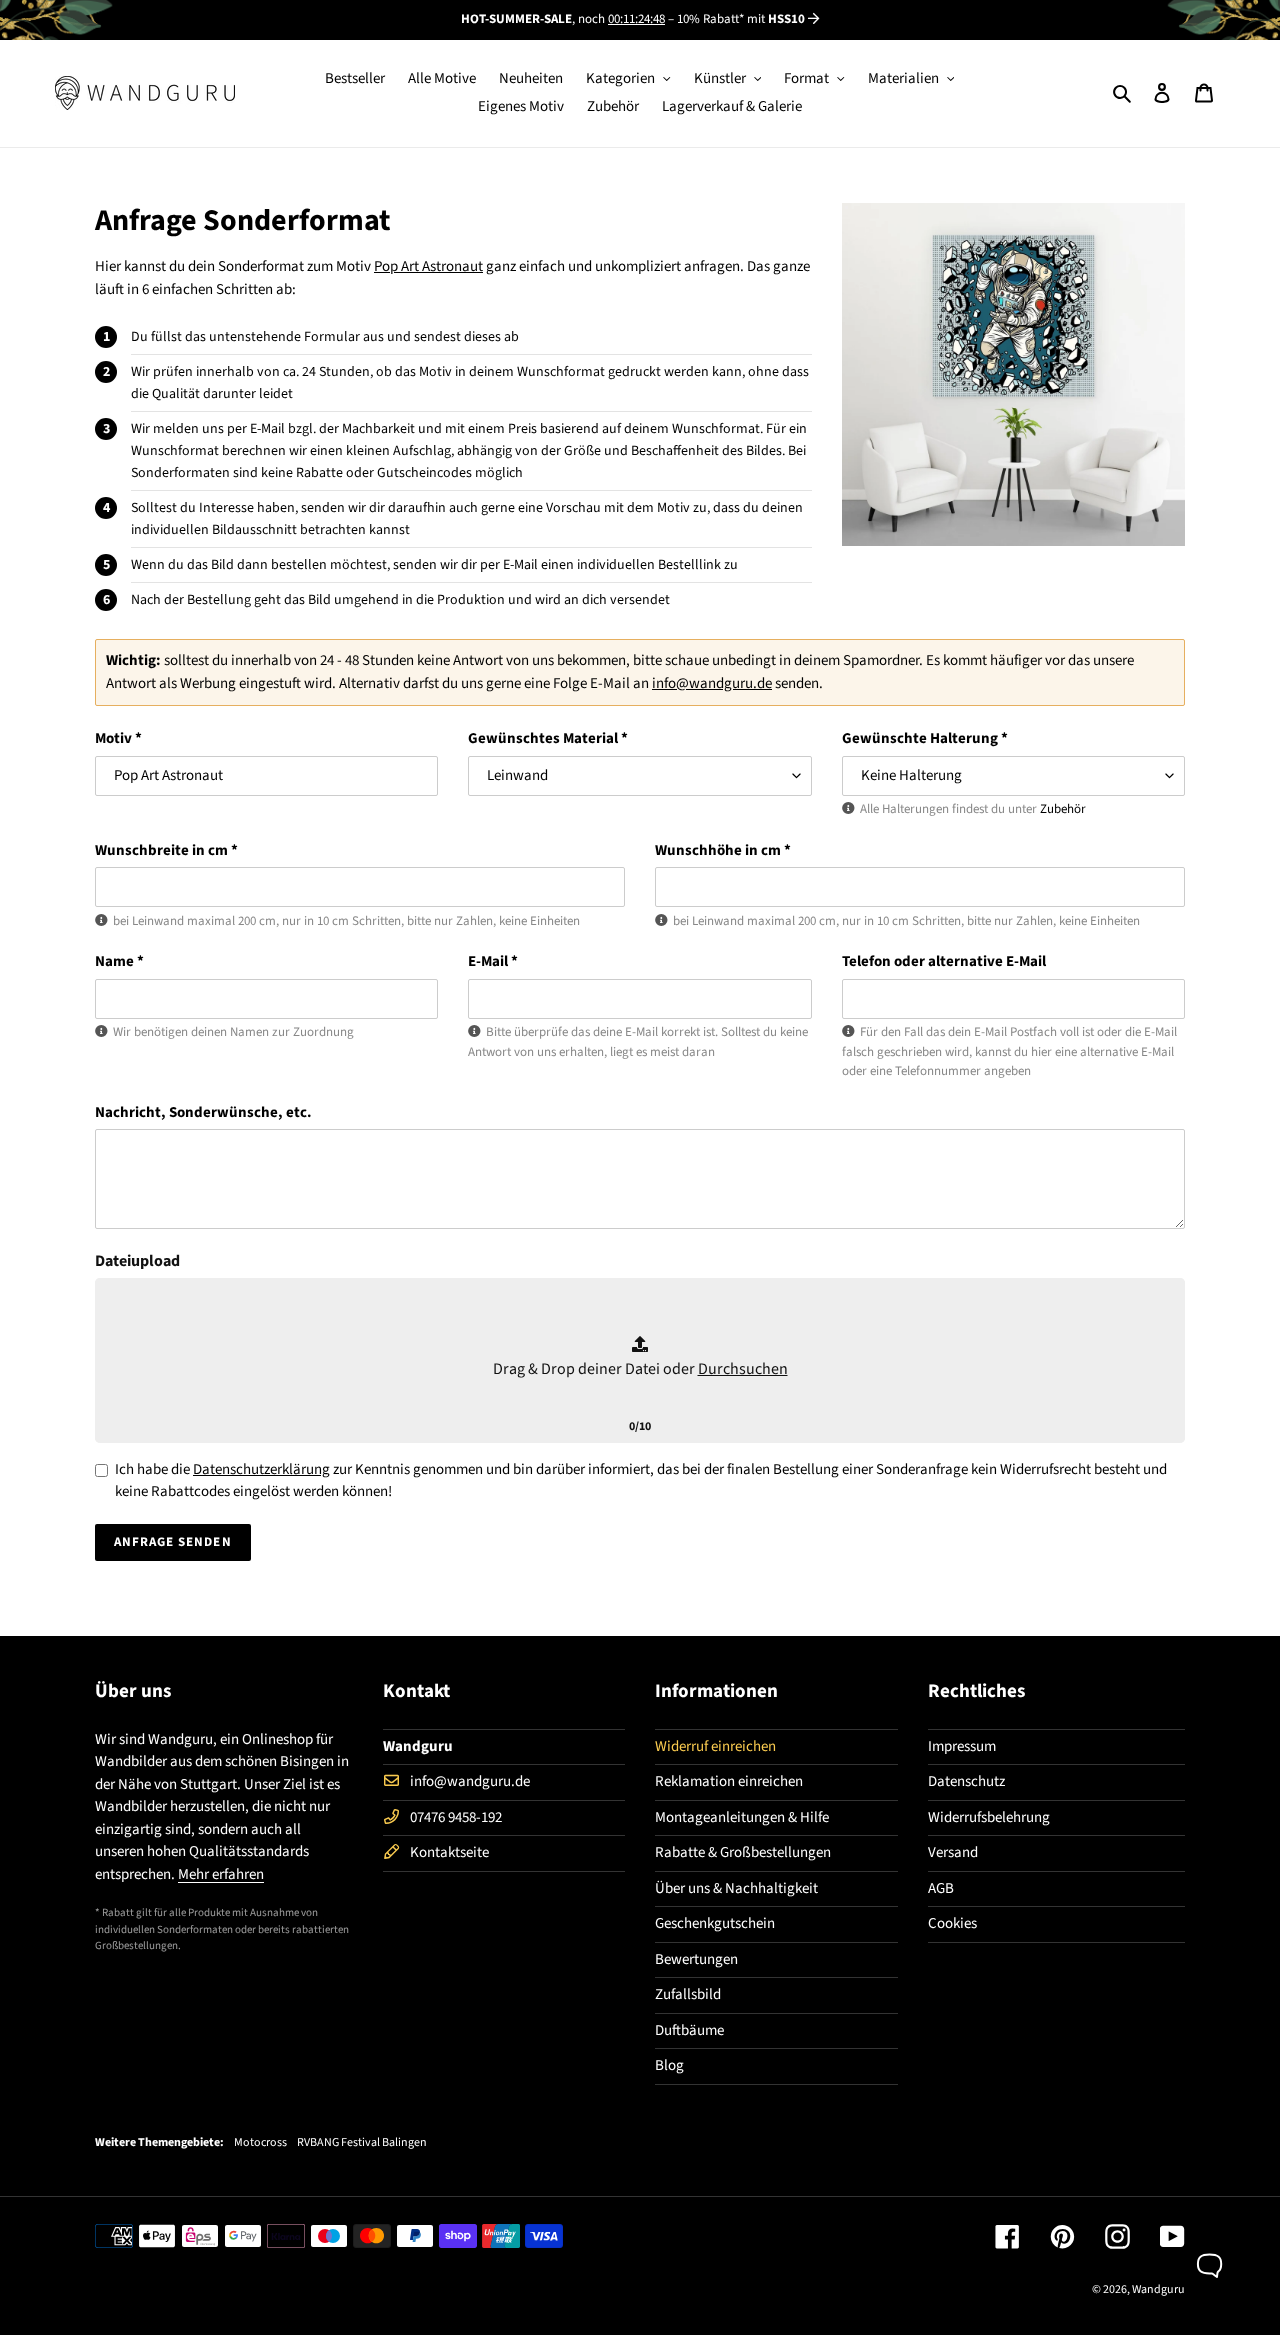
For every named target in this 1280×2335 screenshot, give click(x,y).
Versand (953, 1852)
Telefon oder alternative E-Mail (944, 961)
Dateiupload (137, 1261)
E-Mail (493, 961)
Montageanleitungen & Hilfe (742, 1817)
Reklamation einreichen (729, 1781)
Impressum (962, 1746)
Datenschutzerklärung (261, 1469)
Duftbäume (689, 2030)
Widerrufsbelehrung (989, 1817)
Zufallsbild (688, 1994)
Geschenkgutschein (715, 1923)
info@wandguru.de (712, 683)
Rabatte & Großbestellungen (743, 1852)
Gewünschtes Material (548, 738)
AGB (941, 1888)
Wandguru (1158, 2289)
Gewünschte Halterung (925, 738)
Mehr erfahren (221, 1874)
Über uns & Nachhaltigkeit (736, 1888)
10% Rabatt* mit (741, 19)
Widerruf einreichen (715, 1746)
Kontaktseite (449, 1852)
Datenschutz (966, 1781)
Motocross (260, 2143)
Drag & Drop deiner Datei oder (640, 1369)
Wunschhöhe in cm (723, 850)
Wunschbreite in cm (166, 850)
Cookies (952, 1923)
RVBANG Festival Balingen (362, 2143)
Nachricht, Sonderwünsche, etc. (203, 1112)
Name (119, 961)
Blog (669, 2065)
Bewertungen (696, 1959)
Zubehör (1063, 809)
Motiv (118, 738)
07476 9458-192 (456, 1817)
